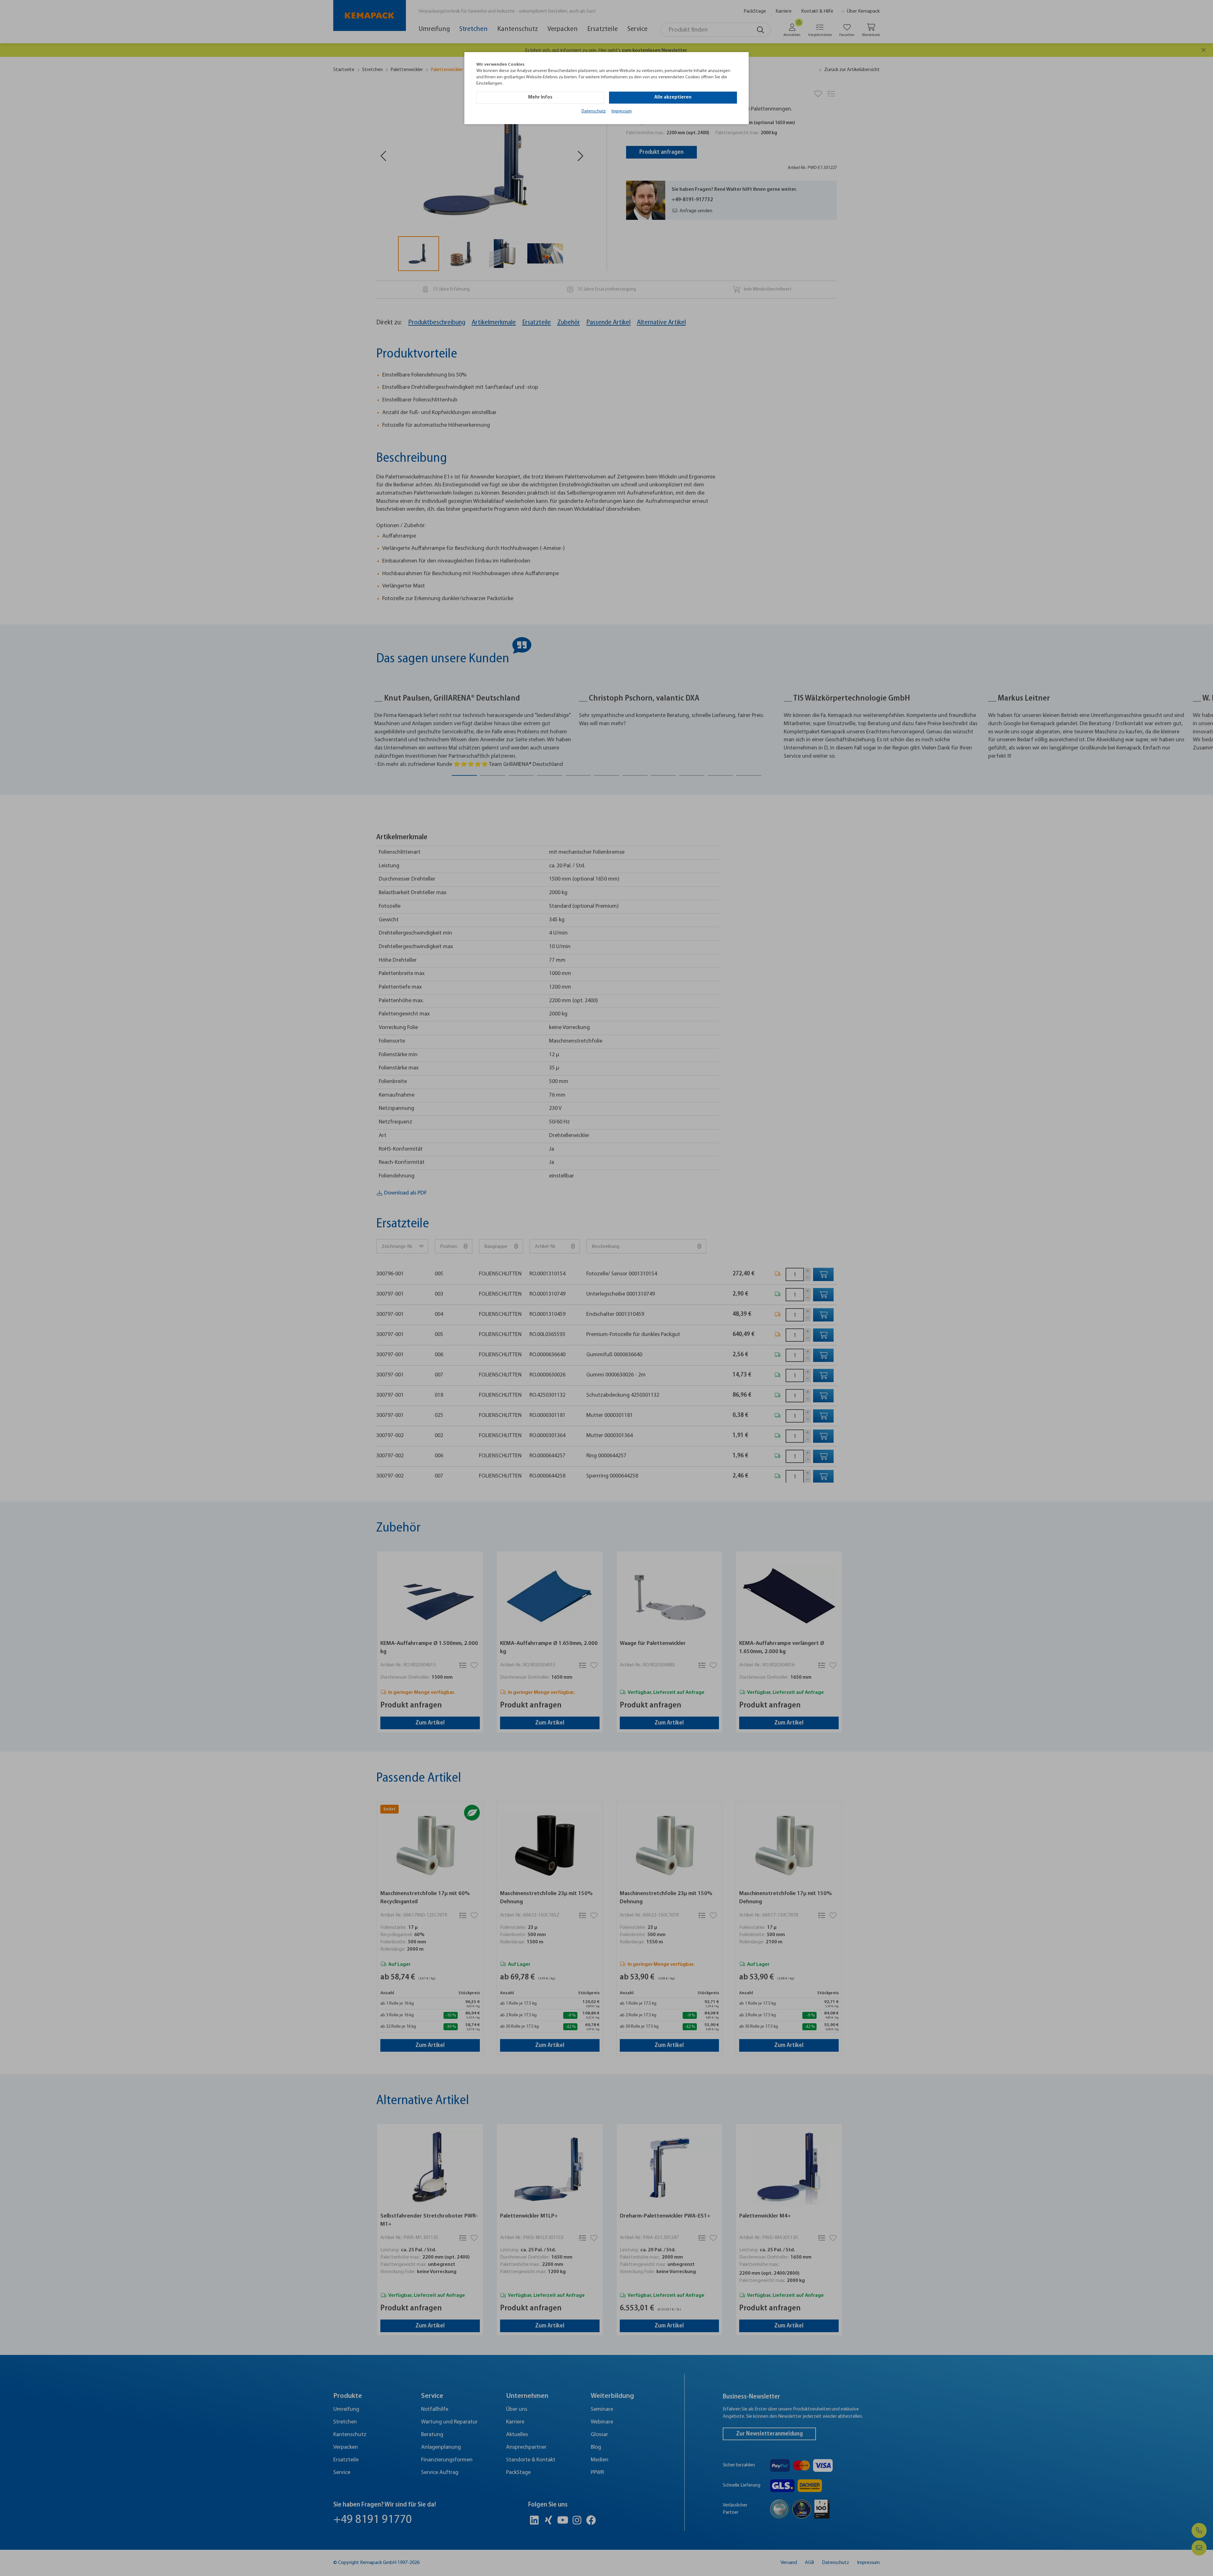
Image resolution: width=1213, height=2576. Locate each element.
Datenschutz (594, 111)
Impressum (622, 111)
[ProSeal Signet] (28, 2558)
